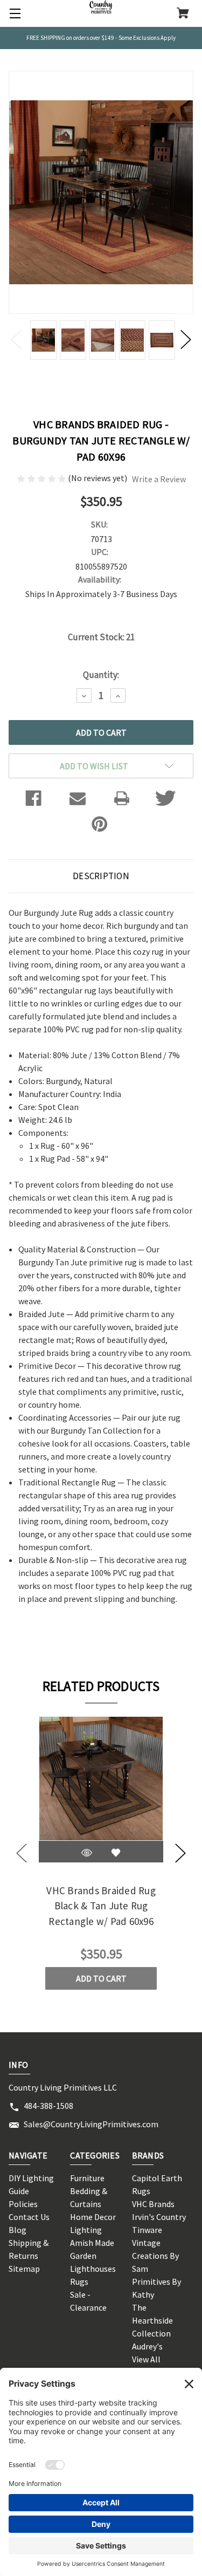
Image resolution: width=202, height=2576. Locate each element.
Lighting (86, 2230)
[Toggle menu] (13, 13)
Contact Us (29, 2217)
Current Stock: (101, 637)
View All (146, 2359)
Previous (16, 339)
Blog (18, 2230)
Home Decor (93, 2217)
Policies (23, 2204)
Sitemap (24, 2269)
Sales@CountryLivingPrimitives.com (91, 2124)
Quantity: (101, 675)
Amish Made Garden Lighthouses (93, 2256)
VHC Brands (153, 2204)
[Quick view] (87, 1853)
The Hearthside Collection (152, 2320)
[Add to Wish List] (116, 1853)
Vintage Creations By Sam (155, 2256)
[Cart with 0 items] (183, 14)
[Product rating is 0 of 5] (42, 478)
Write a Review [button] (159, 479)
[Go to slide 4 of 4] (22, 1853)
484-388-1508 (48, 2106)
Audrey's (147, 2346)
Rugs (79, 2282)
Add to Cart (101, 1978)
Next (186, 339)
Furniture (87, 2178)
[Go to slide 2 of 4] (180, 1853)
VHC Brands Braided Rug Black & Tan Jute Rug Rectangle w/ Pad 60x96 (101, 1906)
